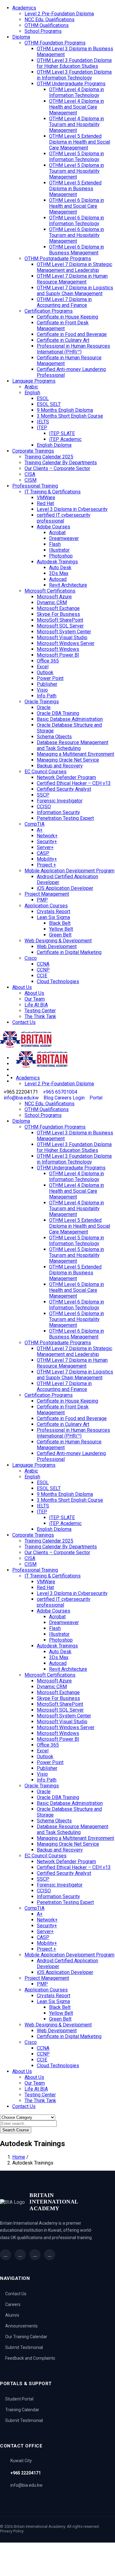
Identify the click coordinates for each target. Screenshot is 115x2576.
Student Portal (19, 2399)
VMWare (46, 498)
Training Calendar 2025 (49, 457)
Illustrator (59, 550)
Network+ (47, 836)
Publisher (47, 684)
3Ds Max (59, 573)
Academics (24, 8)
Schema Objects (54, 737)
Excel (43, 667)
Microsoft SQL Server (60, 626)
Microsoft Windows (58, 649)
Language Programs (34, 381)
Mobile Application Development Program (69, 871)
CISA (30, 474)
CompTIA (34, 824)
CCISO (44, 807)
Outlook (45, 672)
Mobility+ (47, 859)
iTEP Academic (65, 439)
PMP (42, 900)
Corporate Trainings (33, 451)
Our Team (35, 999)
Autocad (58, 579)
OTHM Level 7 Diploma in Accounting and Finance (64, 302)
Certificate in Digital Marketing (69, 952)
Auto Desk (60, 568)
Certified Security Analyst (64, 789)
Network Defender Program (66, 777)
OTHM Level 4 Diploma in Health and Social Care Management (77, 107)
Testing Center (40, 1011)
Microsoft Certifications (50, 591)
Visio (42, 690)
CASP (43, 853)
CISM (31, 480)
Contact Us (24, 1022)
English (32, 393)
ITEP (42, 428)
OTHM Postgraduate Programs (58, 259)
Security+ (47, 842)
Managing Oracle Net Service (68, 760)
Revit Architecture (68, 585)
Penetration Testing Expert (65, 818)
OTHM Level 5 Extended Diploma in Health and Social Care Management (80, 142)
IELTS (43, 422)
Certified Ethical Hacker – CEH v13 (74, 783)
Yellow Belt (61, 929)
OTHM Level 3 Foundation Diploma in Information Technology (74, 75)
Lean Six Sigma (53, 917)
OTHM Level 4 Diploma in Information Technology (77, 92)
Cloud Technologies (58, 981)
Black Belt (60, 923)
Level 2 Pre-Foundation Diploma (59, 14)
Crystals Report (54, 911)
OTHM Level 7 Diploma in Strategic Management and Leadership (75, 267)
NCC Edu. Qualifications (50, 19)
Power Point (50, 678)
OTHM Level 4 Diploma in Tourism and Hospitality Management (77, 124)
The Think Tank (40, 1016)
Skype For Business (58, 614)
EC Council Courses (46, 772)
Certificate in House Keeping (67, 317)
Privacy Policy (12, 2531)
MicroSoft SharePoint (60, 620)
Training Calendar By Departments (61, 463)
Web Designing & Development (58, 941)
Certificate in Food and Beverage (72, 334)
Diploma (21, 37)
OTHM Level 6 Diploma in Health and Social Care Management (77, 206)
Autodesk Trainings (57, 562)
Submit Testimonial (24, 2347)
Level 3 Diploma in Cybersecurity (72, 509)
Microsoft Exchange (58, 608)
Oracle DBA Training (58, 713)
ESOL (43, 398)
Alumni (12, 2315)
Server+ (45, 847)
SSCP (43, 795)
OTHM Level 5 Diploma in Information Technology (77, 156)
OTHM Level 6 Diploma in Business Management (77, 250)
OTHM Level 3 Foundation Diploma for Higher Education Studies (74, 63)
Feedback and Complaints (30, 2358)
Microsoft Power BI (58, 655)
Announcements (21, 2326)
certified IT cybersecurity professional (64, 518)
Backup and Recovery (60, 766)
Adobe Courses (54, 527)
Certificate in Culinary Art (63, 340)
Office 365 (48, 661)
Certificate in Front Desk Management (63, 326)
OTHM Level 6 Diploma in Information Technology (77, 221)
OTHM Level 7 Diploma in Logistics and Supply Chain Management (75, 291)
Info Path (47, 696)
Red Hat (45, 503)
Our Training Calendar (26, 2337)
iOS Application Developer (65, 888)
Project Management (47, 894)
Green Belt (60, 935)
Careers (13, 2304)
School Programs (43, 31)
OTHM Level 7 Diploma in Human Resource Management (72, 279)
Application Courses (46, 906)
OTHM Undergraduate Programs (71, 84)
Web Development (57, 946)
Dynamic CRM (52, 602)
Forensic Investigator (60, 801)
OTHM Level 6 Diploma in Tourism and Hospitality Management (77, 235)
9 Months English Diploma (65, 410)
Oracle (44, 707)
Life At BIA (36, 1005)
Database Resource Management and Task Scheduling (73, 745)
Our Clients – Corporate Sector (57, 468)
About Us (22, 987)
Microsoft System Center (64, 632)
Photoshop (61, 556)
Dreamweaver (64, 538)
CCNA (43, 964)
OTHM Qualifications (47, 25)
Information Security (58, 812)
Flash (55, 544)
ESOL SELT (49, 404)
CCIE (42, 976)
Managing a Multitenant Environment (75, 754)
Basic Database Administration (70, 719)
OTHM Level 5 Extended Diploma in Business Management (75, 189)
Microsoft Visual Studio (62, 637)
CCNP (43, 970)
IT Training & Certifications (53, 492)
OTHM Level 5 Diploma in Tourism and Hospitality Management (77, 171)
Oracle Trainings (42, 702)
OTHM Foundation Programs (55, 43)
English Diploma (54, 445)
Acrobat (57, 533)
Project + (46, 865)
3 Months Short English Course (70, 416)
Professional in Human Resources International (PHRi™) (73, 349)
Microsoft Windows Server (66, 643)
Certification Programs (49, 311)
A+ (40, 830)
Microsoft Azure (54, 597)
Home (19, 2157)
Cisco (31, 958)
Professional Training (35, 486)
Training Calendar (22, 2410)
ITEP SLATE (62, 433)
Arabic (31, 387)
